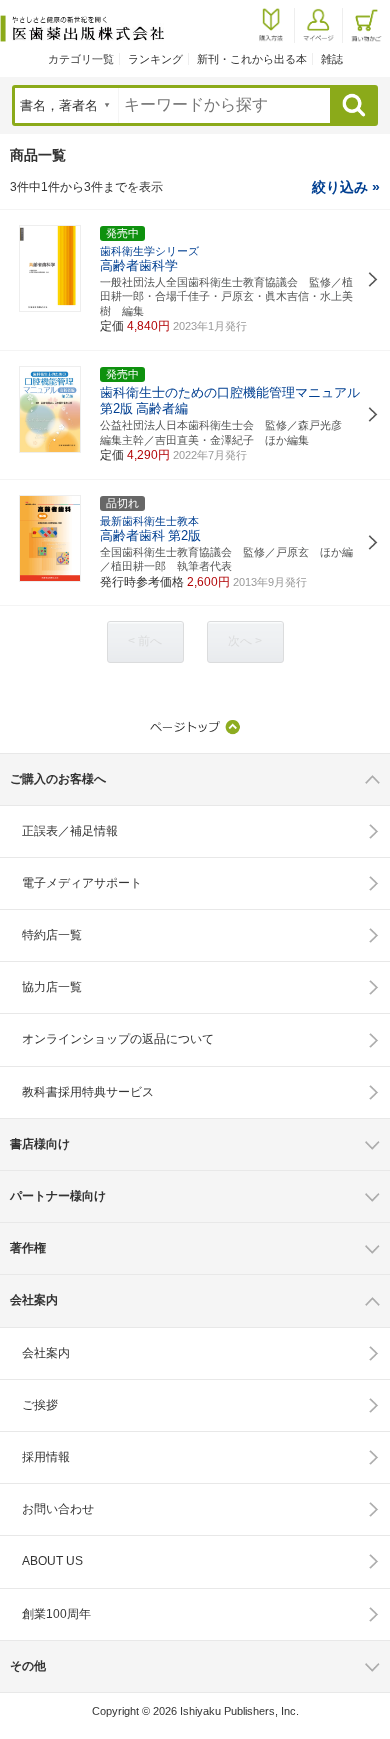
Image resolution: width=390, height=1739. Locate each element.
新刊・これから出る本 (252, 59)
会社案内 (46, 1353)
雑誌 (332, 59)
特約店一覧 (52, 935)
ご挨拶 (40, 1405)
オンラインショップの (118, 1039)
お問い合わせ (58, 1509)
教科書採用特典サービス (88, 1092)
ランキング (155, 59)
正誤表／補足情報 (70, 831)
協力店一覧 (52, 987)
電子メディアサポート (82, 883)
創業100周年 (56, 1614)
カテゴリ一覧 (81, 59)
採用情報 (46, 1457)
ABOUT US (52, 1561)
